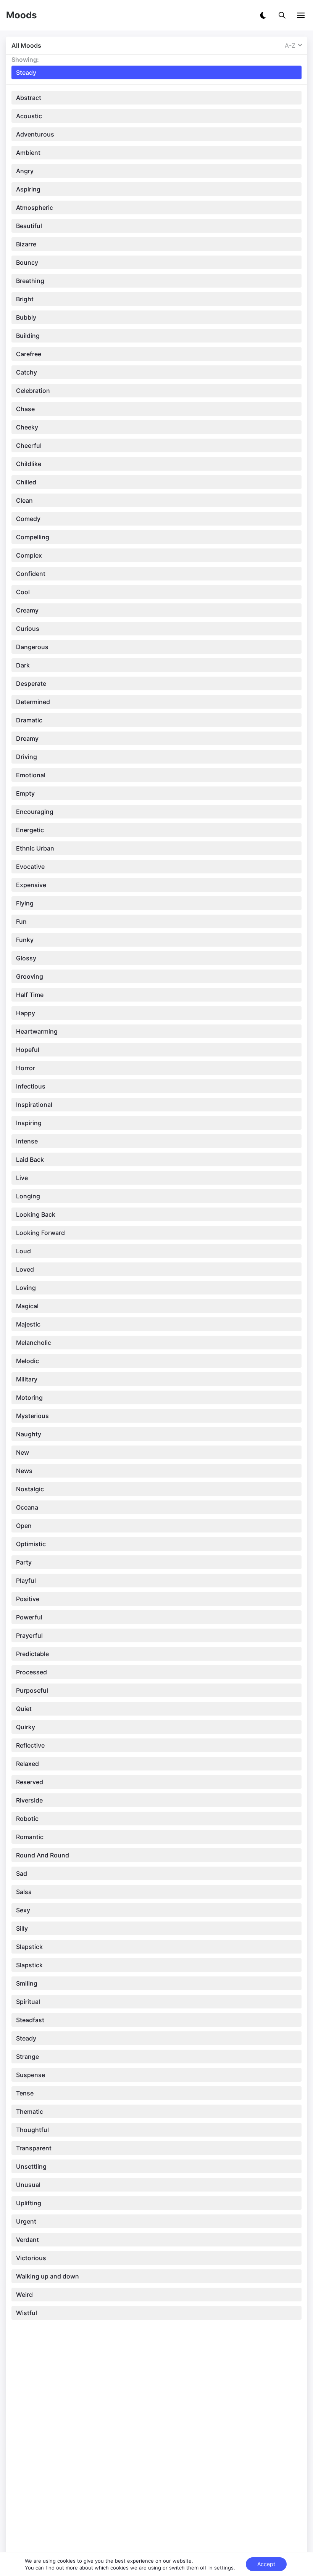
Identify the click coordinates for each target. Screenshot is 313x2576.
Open (24, 1526)
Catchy (27, 372)
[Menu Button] (301, 15)
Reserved (30, 1782)
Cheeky (27, 427)
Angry (25, 171)
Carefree (29, 354)
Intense (27, 1141)
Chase (25, 409)
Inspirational (34, 1105)
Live (22, 1178)
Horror (26, 1068)
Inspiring (29, 1123)
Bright (25, 299)
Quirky (26, 1727)
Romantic (30, 1837)
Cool (23, 592)
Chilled (26, 482)
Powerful (29, 1617)
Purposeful (32, 1690)
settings (224, 2568)
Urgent (26, 2221)
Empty (25, 793)
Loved (25, 1269)
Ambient (28, 153)
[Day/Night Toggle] (263, 15)
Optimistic (31, 1544)
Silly (22, 1928)
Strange (27, 2057)
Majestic (28, 1324)
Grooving (30, 976)
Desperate (31, 683)
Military (27, 1379)
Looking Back (36, 1214)
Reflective (30, 1745)
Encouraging (35, 812)
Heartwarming (37, 1031)
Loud (23, 1251)
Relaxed (27, 1764)
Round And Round (43, 1855)
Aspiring (28, 189)
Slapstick (29, 1947)
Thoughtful (32, 2130)
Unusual (28, 2185)
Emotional (31, 775)
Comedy (28, 519)
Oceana (27, 1507)
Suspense (31, 2075)
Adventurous (35, 134)
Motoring (29, 1397)
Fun (21, 921)
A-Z (290, 45)
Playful (26, 1581)
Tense (25, 2093)
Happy (26, 1013)
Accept (266, 2564)
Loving (26, 1288)
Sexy (23, 1910)
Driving (27, 757)
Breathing (30, 281)
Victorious (31, 2258)
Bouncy (27, 262)
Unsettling (31, 2166)
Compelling (33, 537)
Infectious (31, 1086)
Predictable (32, 1654)
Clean (24, 500)
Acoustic (29, 116)
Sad (22, 1873)
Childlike (29, 464)
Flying (25, 903)
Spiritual (28, 2002)
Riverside (29, 1800)
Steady (26, 2038)
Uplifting (29, 2203)
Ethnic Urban (35, 848)
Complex (29, 555)
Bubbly (26, 317)
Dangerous (32, 647)
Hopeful (28, 1050)
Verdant (27, 2240)
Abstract (29, 98)
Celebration (33, 391)
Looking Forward (40, 1233)
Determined (33, 702)
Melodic (27, 1361)
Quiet (24, 1709)
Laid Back (30, 1159)
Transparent (34, 2148)
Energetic (30, 830)
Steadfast (30, 2020)
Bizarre (26, 244)
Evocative (30, 867)
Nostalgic (30, 1489)
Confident (31, 574)
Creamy (27, 610)
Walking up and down (48, 2276)
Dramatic (29, 720)
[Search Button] (282, 15)
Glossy (26, 958)
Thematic (30, 2111)
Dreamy (27, 738)
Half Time (30, 995)
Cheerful (29, 445)
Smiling (27, 1983)
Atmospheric (35, 207)
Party (24, 1562)
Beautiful (29, 226)
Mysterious (32, 1416)
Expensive (31, 885)
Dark (23, 665)
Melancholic (34, 1343)
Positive (28, 1599)
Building (28, 336)
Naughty (29, 1434)
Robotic (27, 1819)
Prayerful (29, 1635)
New (23, 1452)
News (24, 1471)
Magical (27, 1306)
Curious (28, 629)
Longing (28, 1196)
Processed (31, 1672)
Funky (25, 940)
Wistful (27, 2313)
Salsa (24, 1892)
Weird (24, 2295)
